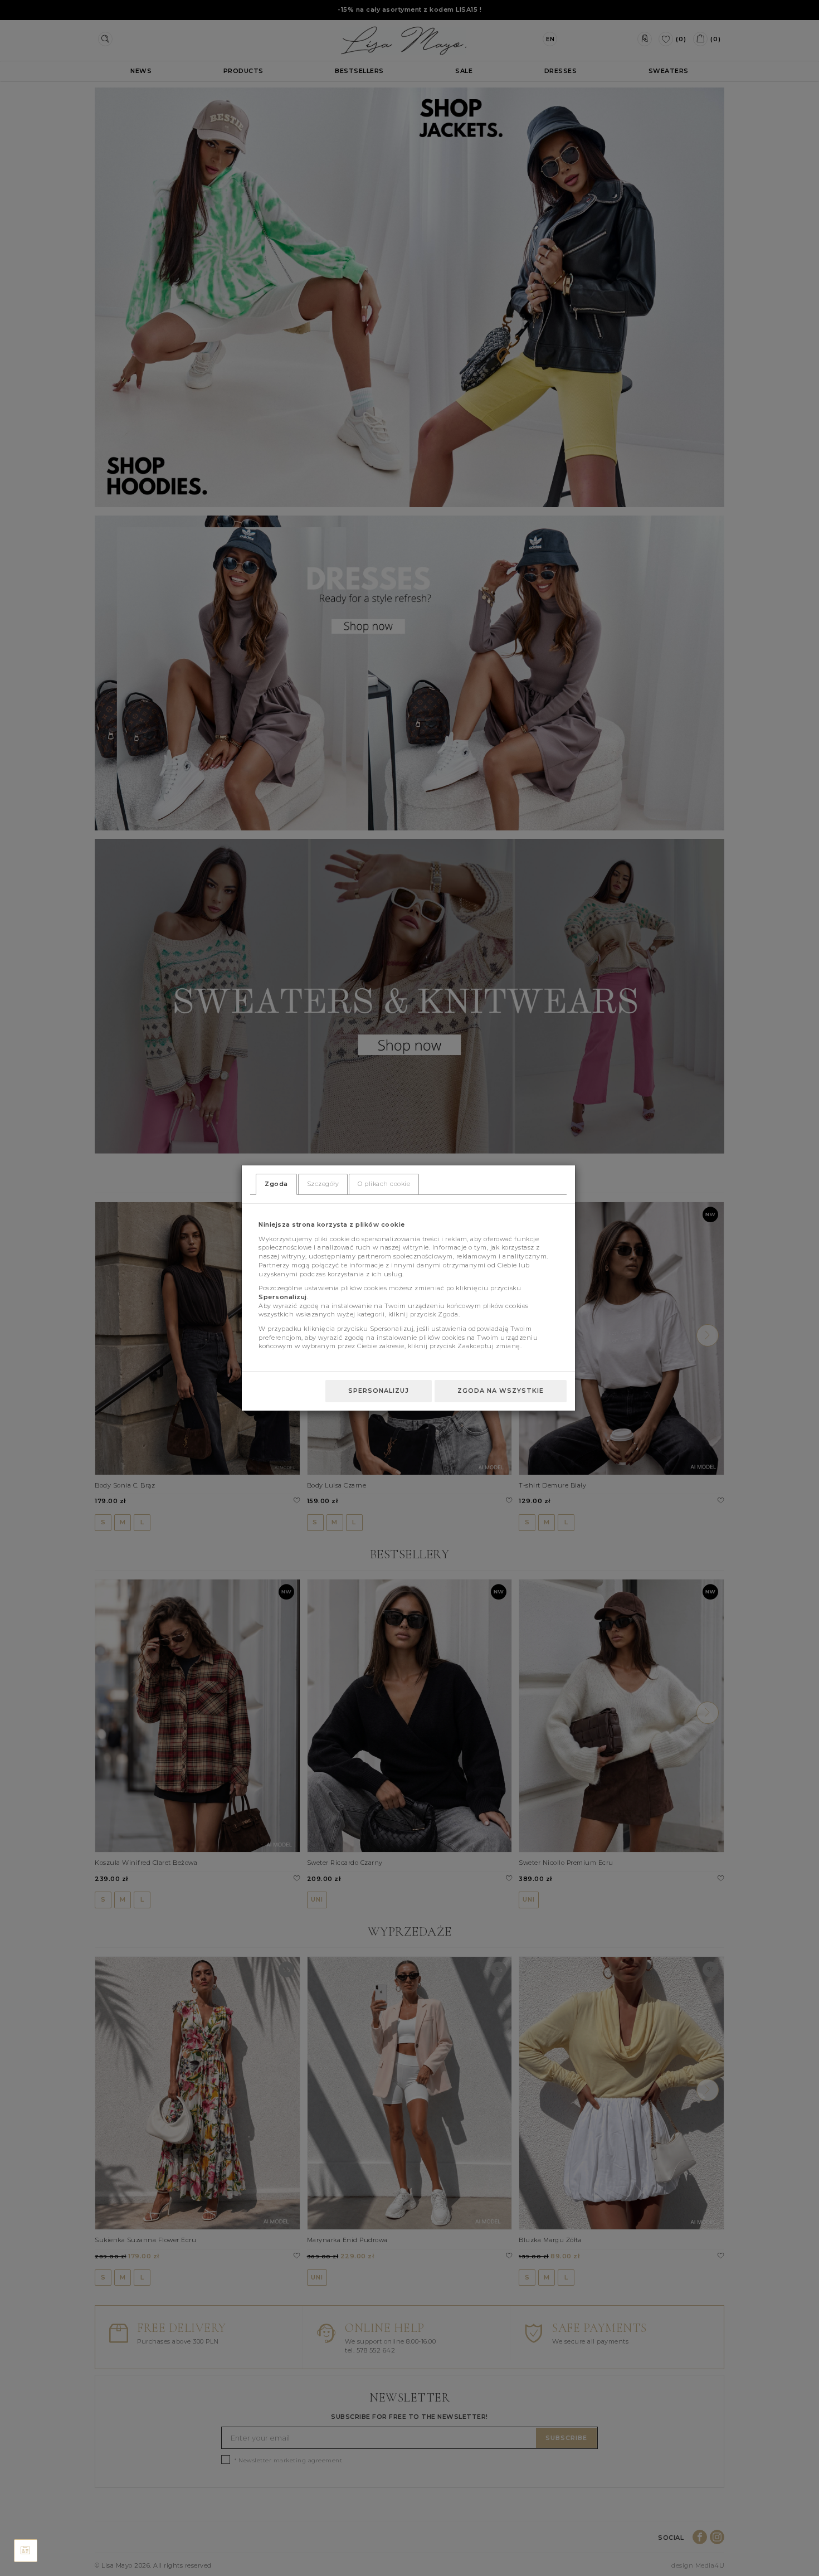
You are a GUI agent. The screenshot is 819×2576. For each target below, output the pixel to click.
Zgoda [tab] (276, 1184)
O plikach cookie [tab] (384, 1184)
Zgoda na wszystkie (501, 1391)
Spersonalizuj (379, 1391)
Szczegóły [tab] (323, 1184)
